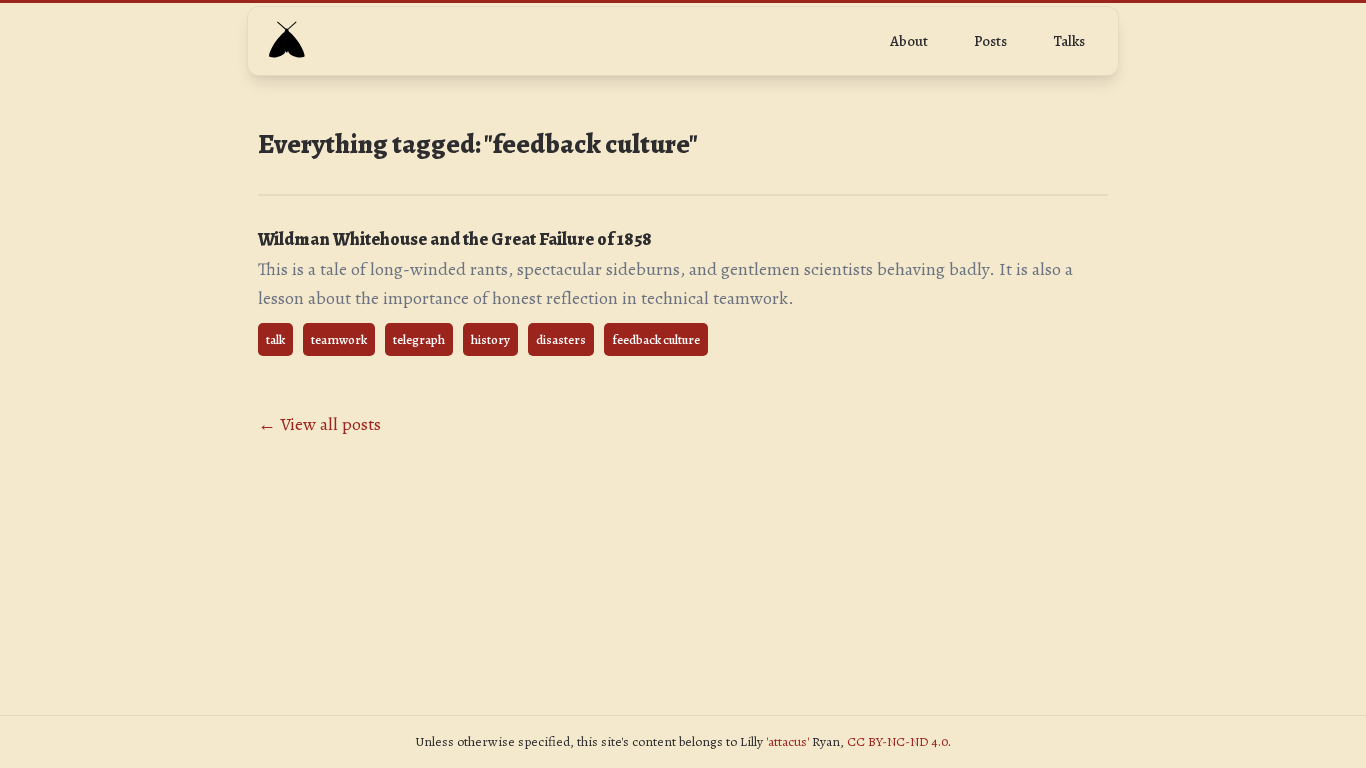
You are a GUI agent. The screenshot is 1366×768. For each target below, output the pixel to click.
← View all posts (319, 424)
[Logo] (286, 41)
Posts (990, 41)
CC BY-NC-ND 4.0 (897, 741)
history (490, 339)
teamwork (339, 339)
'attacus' (787, 741)
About (909, 41)
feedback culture (656, 339)
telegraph (419, 339)
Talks (1069, 41)
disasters (561, 339)
